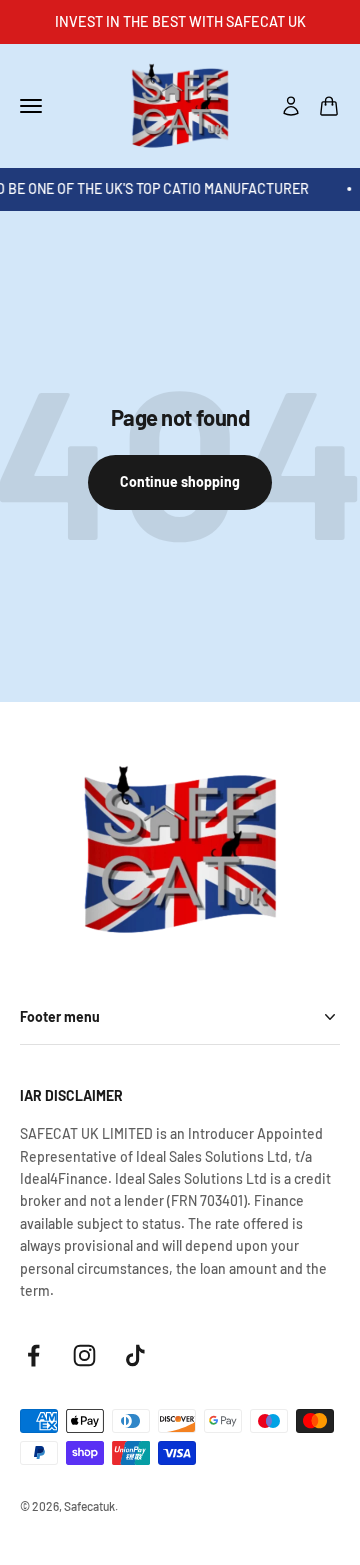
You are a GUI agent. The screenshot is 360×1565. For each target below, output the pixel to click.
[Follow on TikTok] (135, 1355)
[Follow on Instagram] (84, 1355)
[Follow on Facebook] (33, 1355)
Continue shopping (180, 481)
